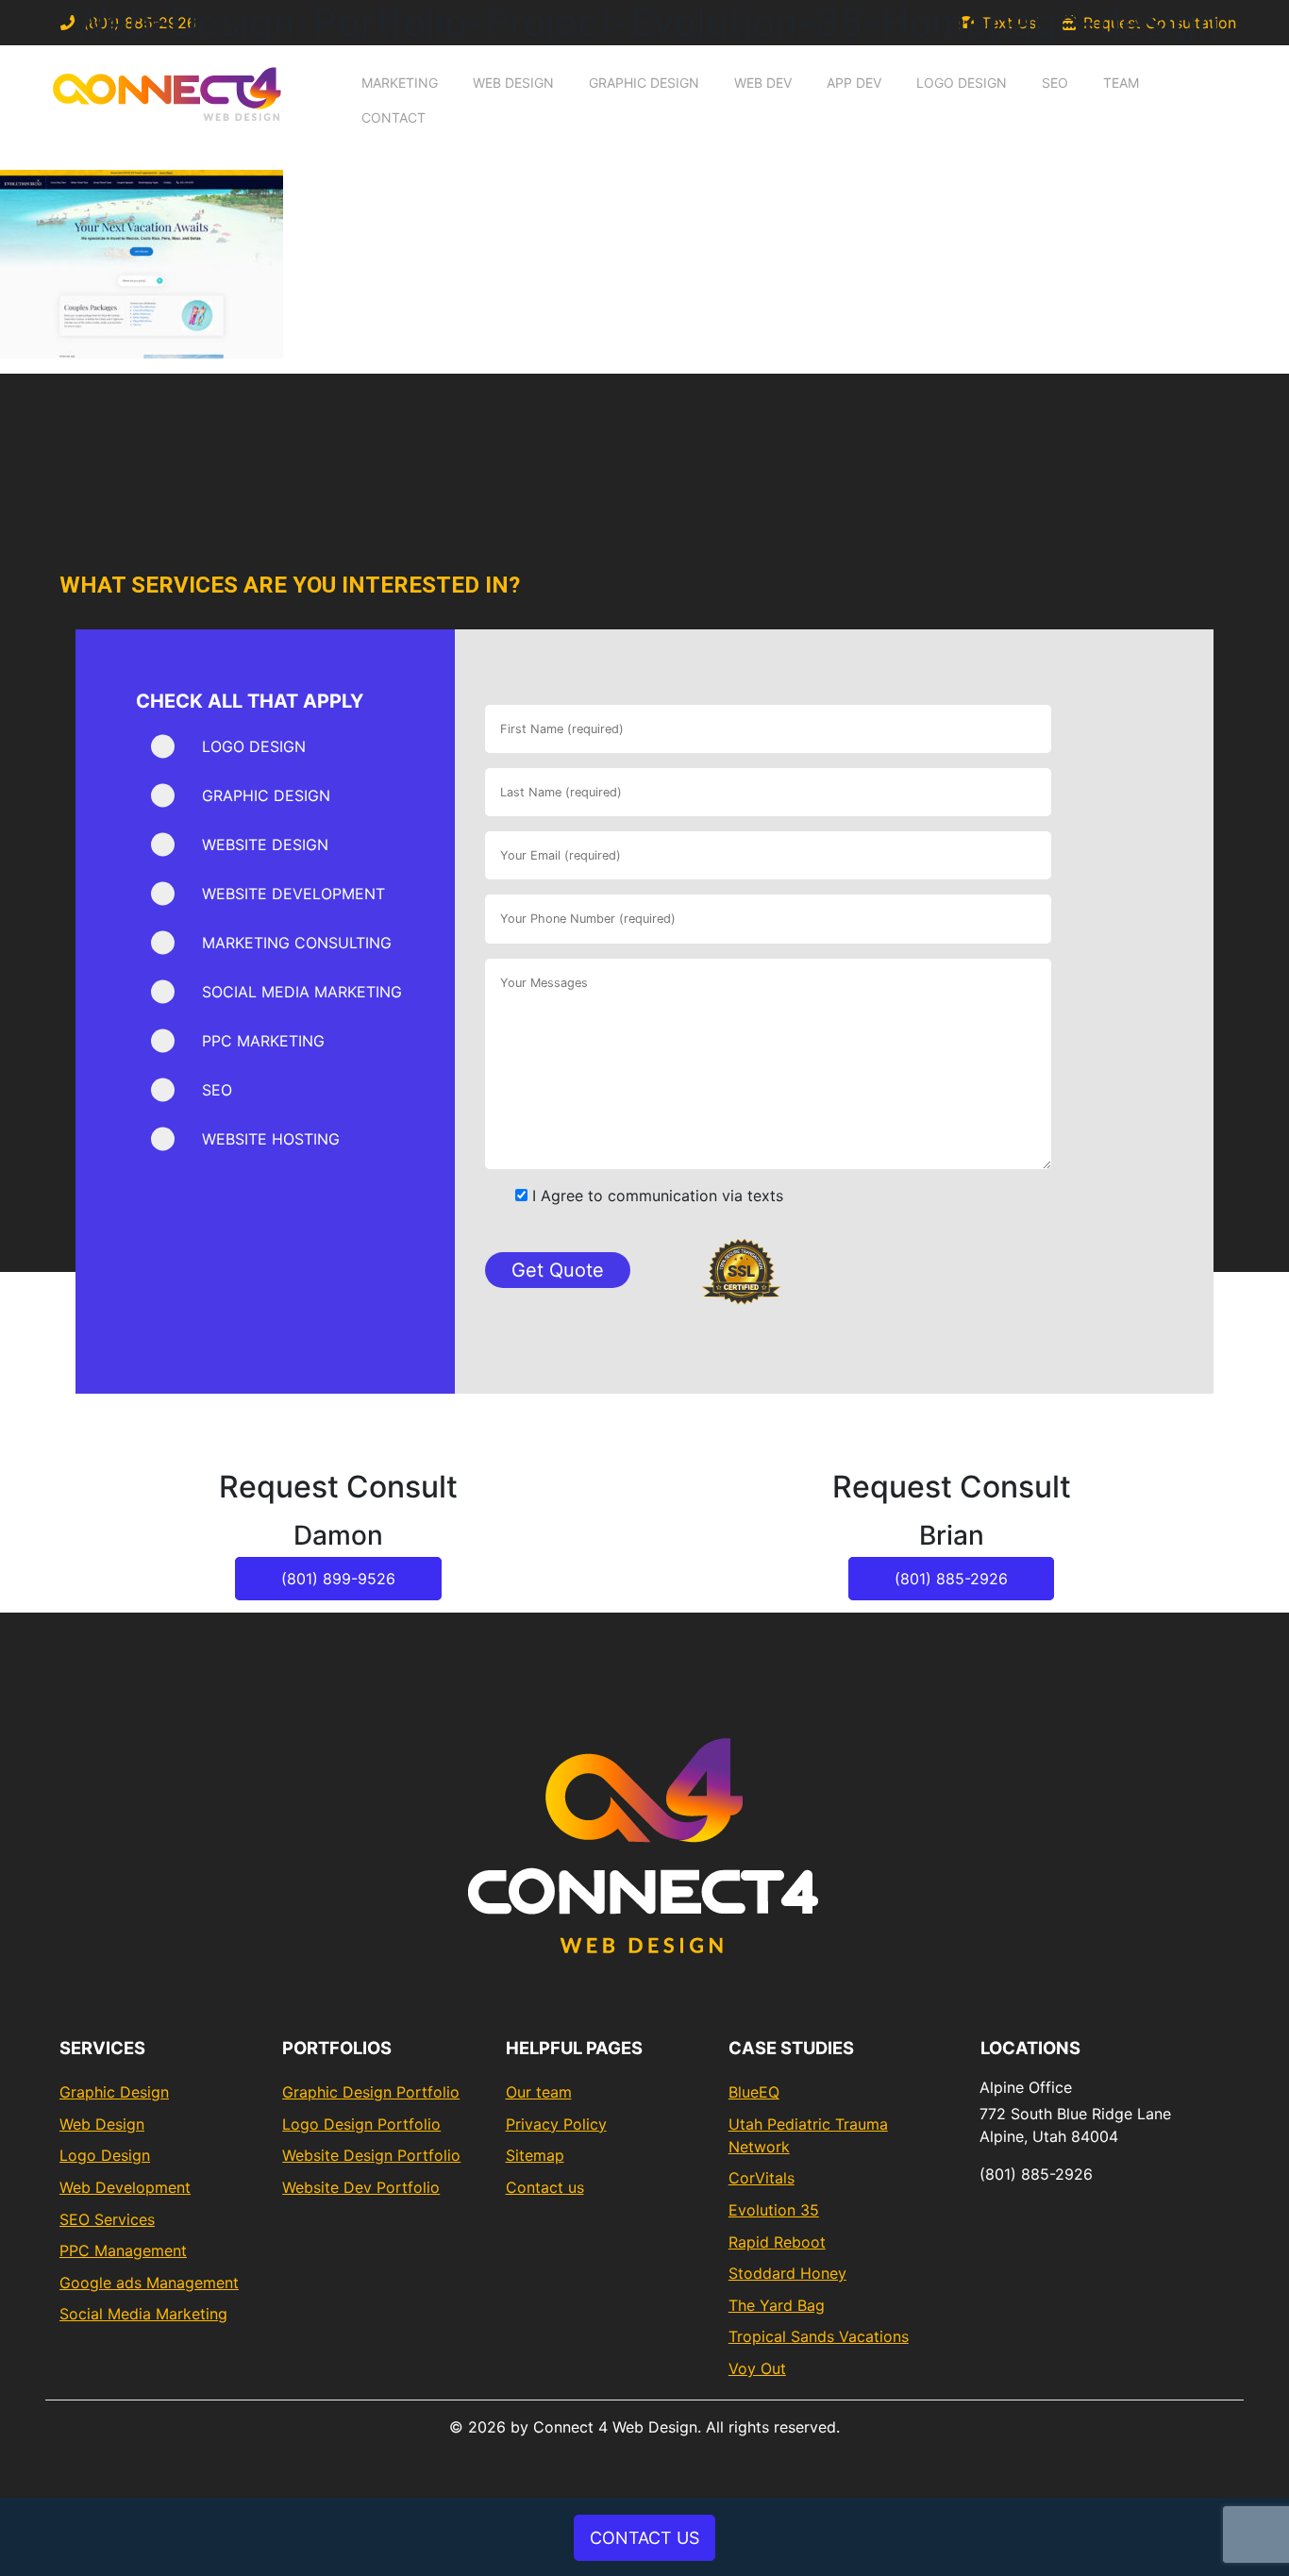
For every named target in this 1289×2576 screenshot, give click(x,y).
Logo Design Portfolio (361, 2124)
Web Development (125, 2187)
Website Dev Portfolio (361, 2187)
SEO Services (107, 2219)
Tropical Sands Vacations (819, 2336)
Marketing (400, 83)
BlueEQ (754, 2092)
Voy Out (757, 2368)
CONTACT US (644, 2538)
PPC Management (123, 2250)
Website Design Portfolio (371, 2155)
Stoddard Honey (787, 2273)
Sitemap (535, 2155)
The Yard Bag (777, 2305)
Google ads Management (149, 2283)
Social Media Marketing (143, 2314)
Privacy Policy (556, 2124)
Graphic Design (644, 83)
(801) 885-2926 (951, 1579)
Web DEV (763, 83)
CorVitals (762, 2178)
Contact (393, 117)
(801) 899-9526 (338, 1579)
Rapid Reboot (777, 2242)
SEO (1055, 83)
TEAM (1121, 83)
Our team (539, 2092)
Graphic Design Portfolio (371, 2092)
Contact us (545, 2187)
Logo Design (962, 83)
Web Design (513, 83)
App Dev (854, 83)
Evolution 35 (774, 2210)
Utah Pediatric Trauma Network (808, 2135)
